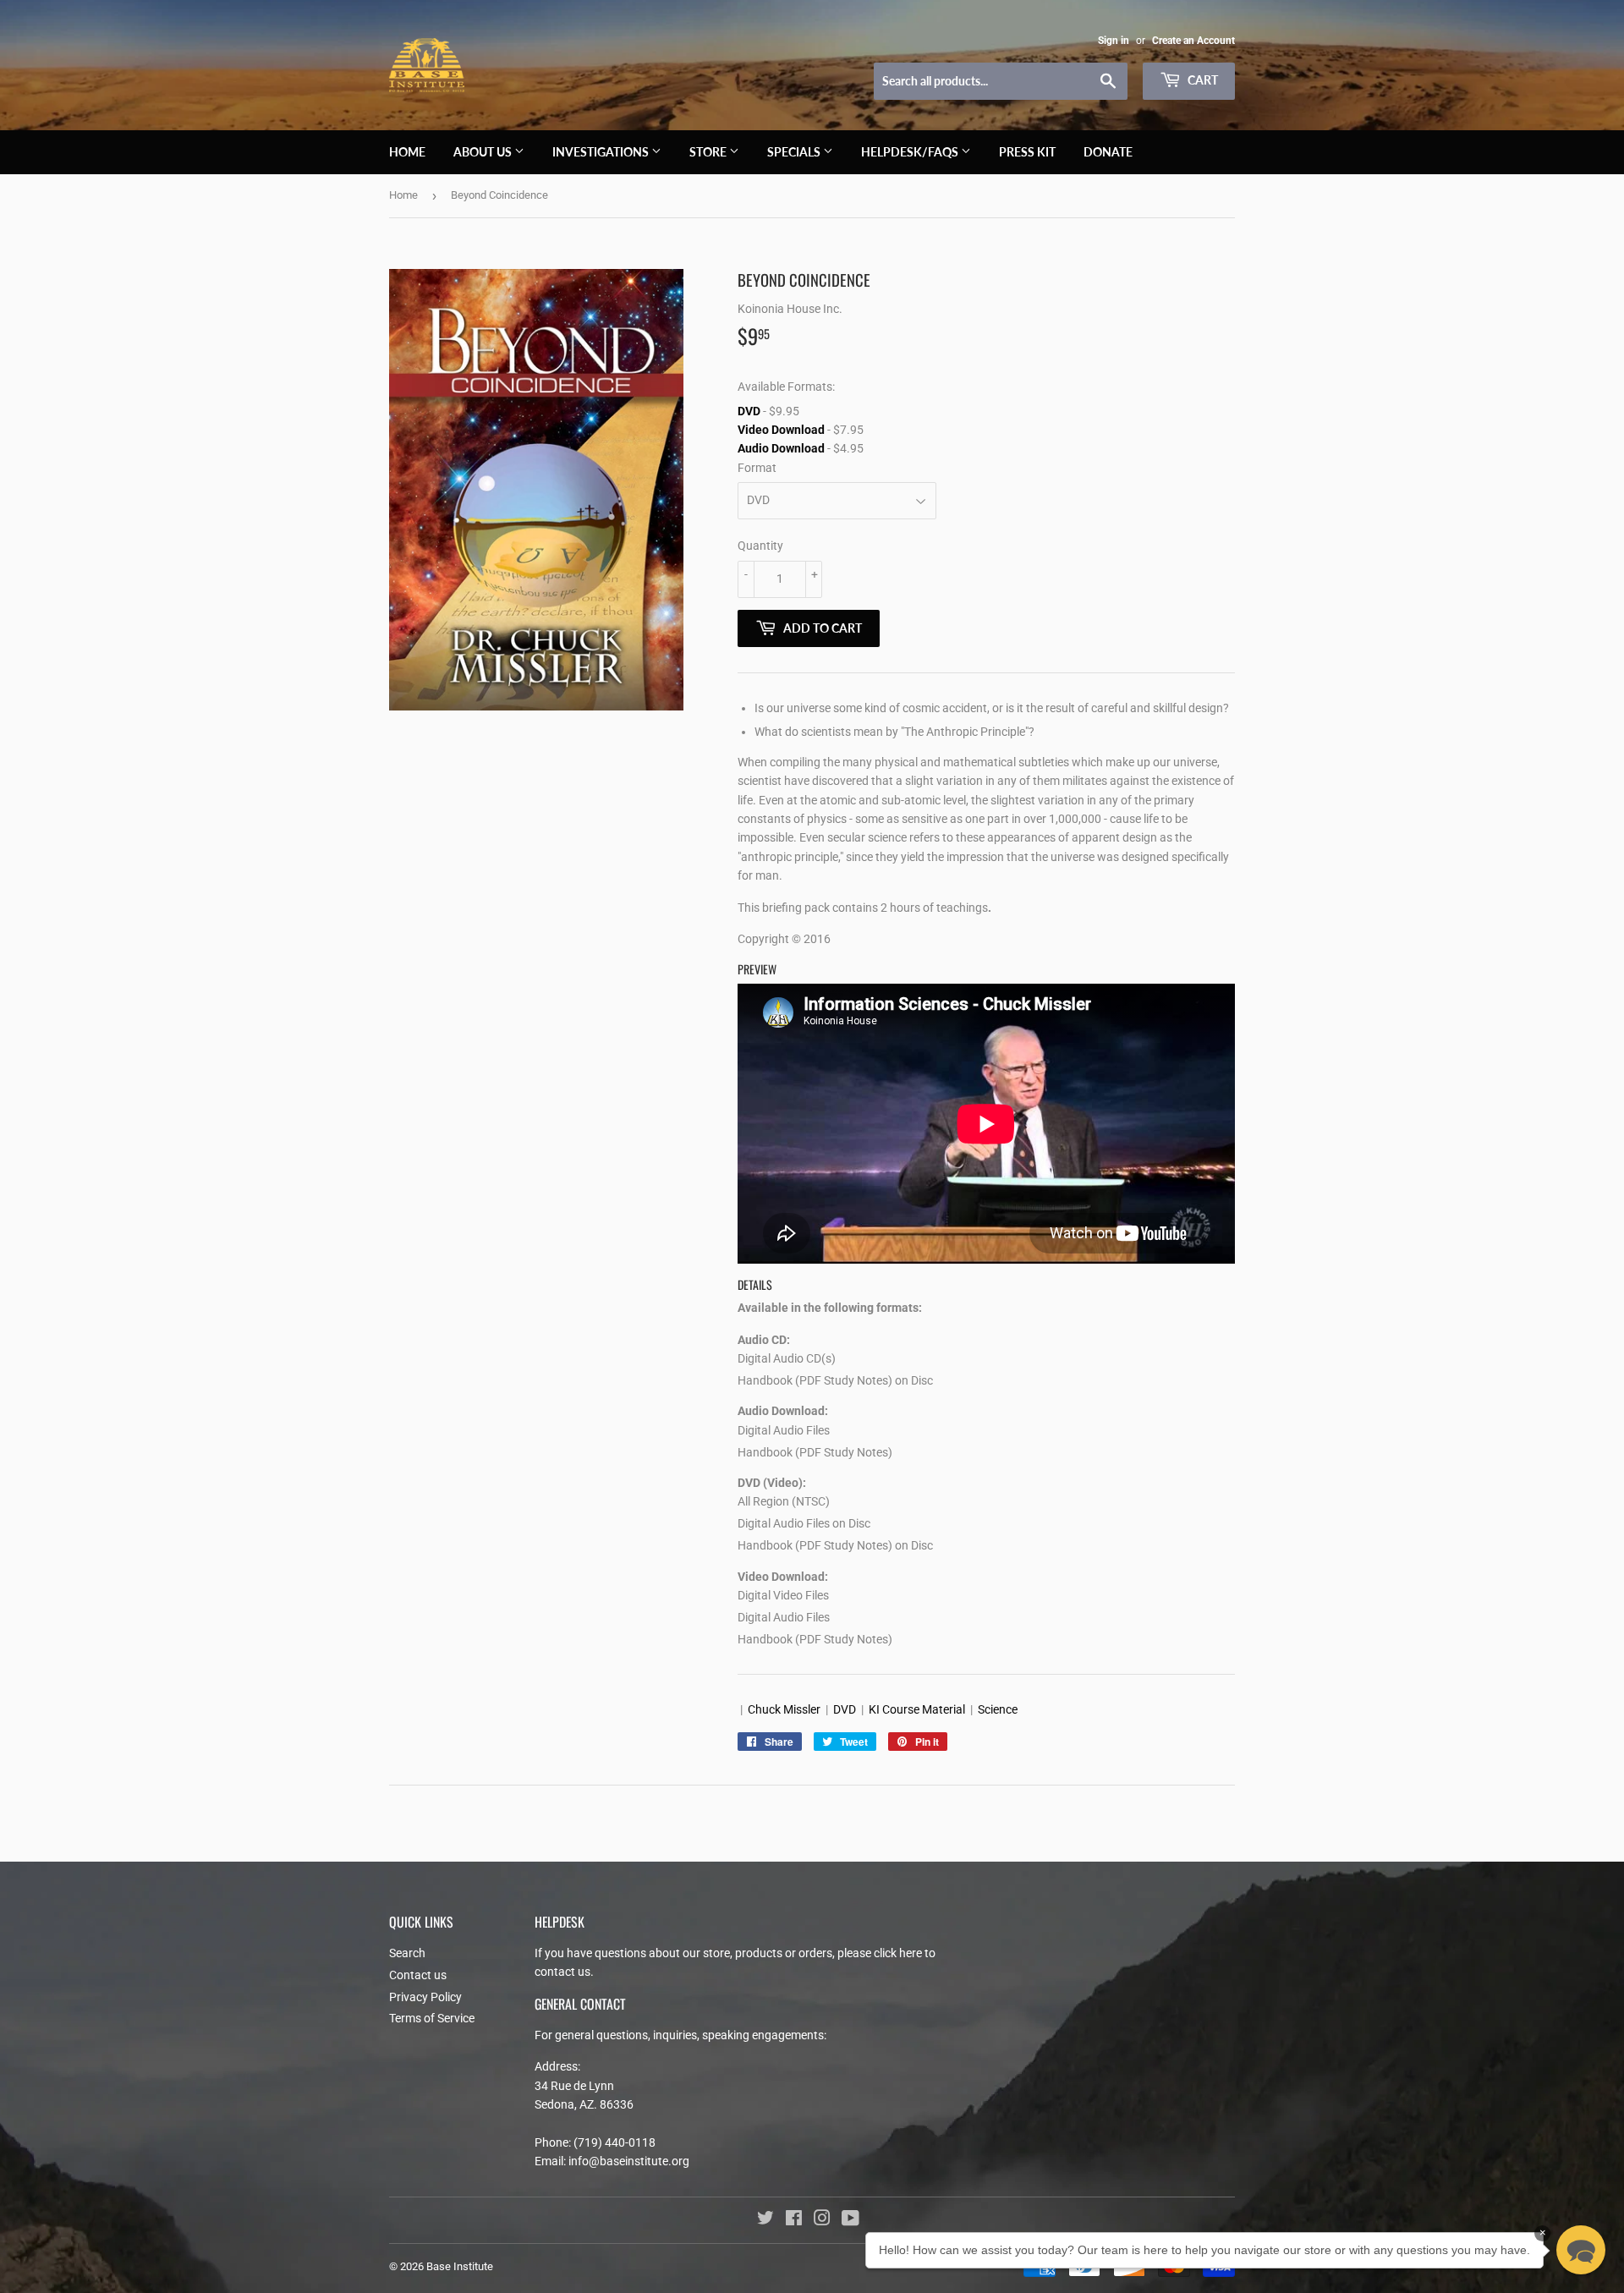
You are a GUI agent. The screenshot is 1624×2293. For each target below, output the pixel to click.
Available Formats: (786, 387)
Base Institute (460, 2266)
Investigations (602, 152)
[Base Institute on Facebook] (794, 2220)
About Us (484, 152)
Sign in (1114, 41)
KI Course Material (917, 1709)
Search (407, 1953)
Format (757, 468)
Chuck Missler (784, 1709)
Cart (1202, 80)
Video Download (781, 430)
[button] (1581, 2250)
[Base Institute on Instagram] (822, 2220)
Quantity (760, 546)
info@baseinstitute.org (629, 2161)
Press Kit (1027, 152)
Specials (795, 152)
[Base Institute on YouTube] (850, 2220)
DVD (749, 411)
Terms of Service (432, 2018)
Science (998, 1709)
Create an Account (1193, 41)
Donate (1108, 152)
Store (709, 152)
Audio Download (781, 448)
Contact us (418, 1975)
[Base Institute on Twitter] (765, 2220)
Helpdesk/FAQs (911, 152)
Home (407, 152)
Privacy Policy (425, 1997)
